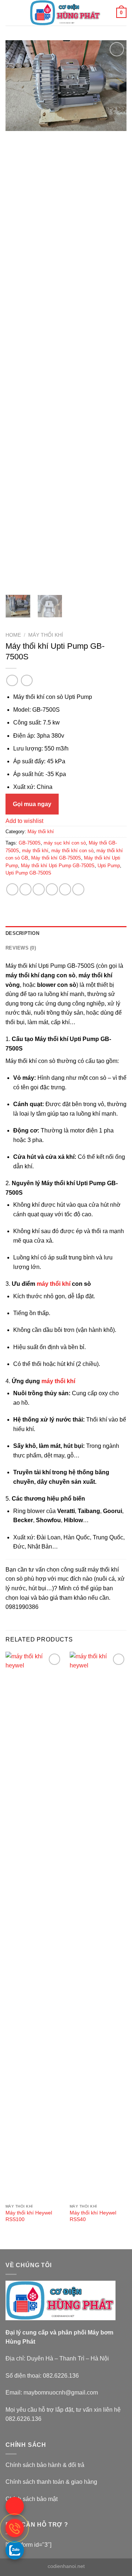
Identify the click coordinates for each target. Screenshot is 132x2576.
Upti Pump (109, 866)
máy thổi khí (35, 851)
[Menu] (10, 13)
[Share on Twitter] (39, 889)
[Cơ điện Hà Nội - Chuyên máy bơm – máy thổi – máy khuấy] (65, 13)
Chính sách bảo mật (32, 2499)
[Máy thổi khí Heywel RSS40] (98, 1926)
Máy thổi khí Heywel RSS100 (29, 2216)
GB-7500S (30, 843)
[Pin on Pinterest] (65, 889)
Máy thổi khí (46, 635)
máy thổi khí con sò (72, 851)
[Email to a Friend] (52, 889)
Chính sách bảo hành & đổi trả (45, 2465)
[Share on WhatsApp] (12, 889)
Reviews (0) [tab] (21, 948)
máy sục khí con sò (65, 843)
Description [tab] (22, 933)
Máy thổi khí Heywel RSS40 (93, 2216)
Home (13, 635)
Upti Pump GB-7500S (28, 873)
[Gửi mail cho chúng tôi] (15, 2506)
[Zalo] (15, 2550)
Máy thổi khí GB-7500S (56, 858)
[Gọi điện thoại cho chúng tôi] (15, 2528)
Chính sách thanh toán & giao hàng (51, 2482)
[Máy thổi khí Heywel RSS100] (34, 1926)
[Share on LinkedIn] (78, 889)
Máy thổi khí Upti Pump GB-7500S (58, 866)
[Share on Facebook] (25, 889)
